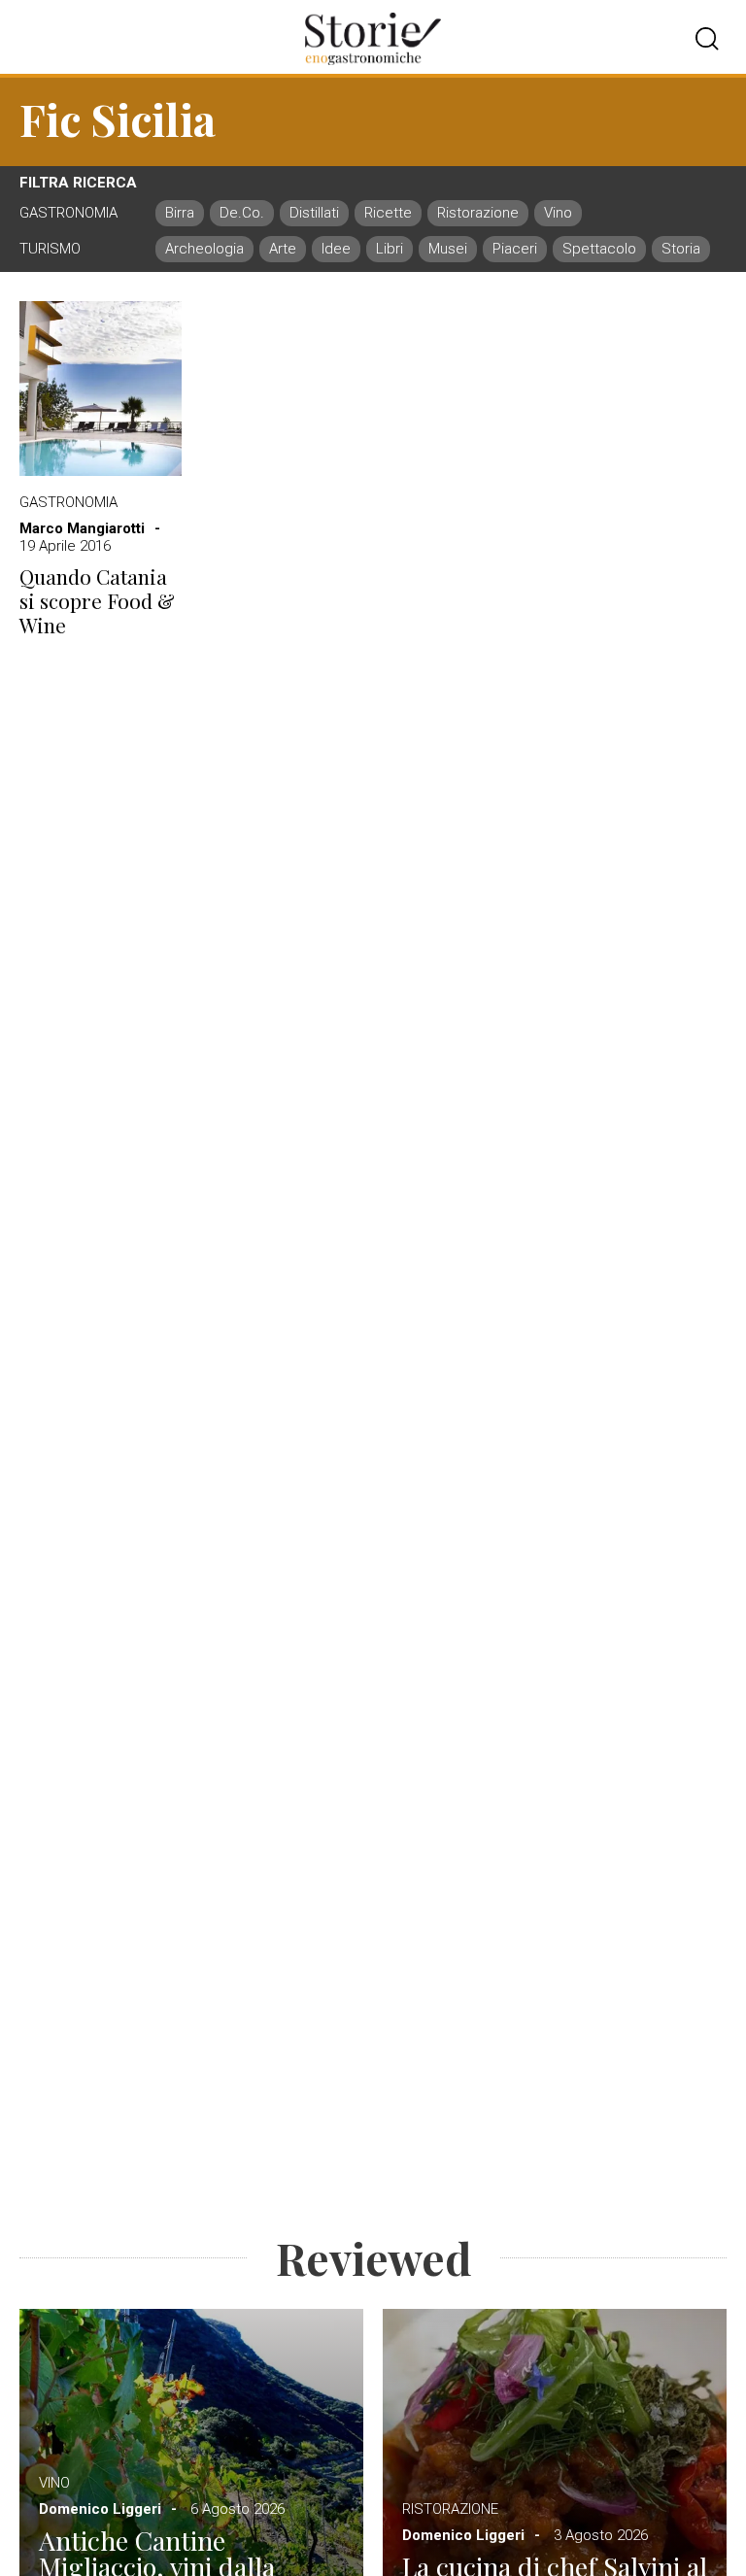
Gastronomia (68, 502)
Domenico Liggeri (100, 2509)
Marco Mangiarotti (82, 528)
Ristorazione (450, 2509)
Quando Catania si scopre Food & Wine (97, 601)
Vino (54, 2483)
